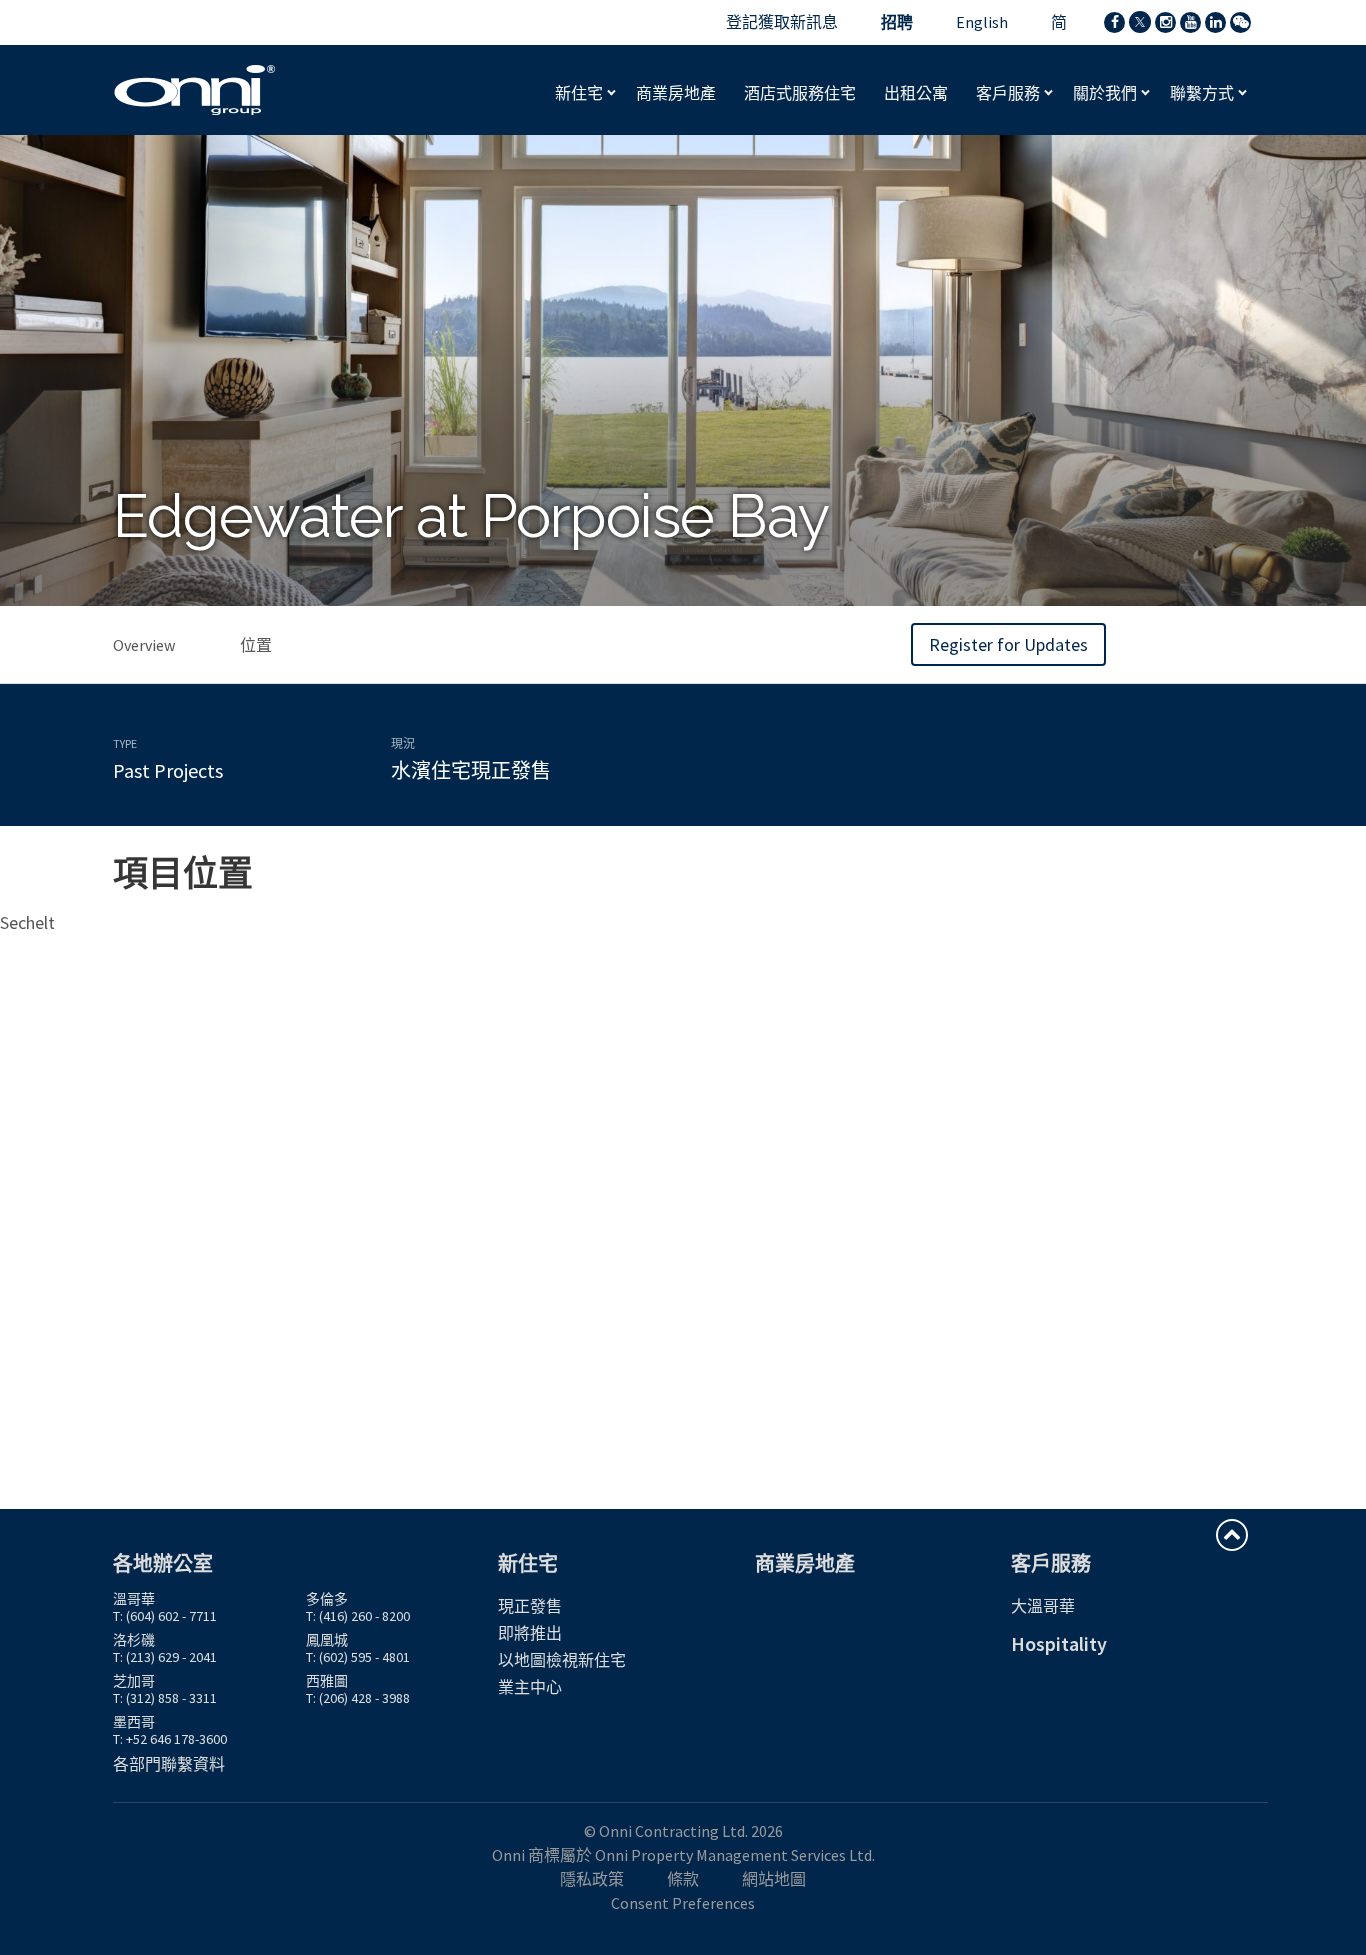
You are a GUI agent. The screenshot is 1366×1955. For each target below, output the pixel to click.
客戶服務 (1009, 93)
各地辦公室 (163, 1563)
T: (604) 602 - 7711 (165, 1616)
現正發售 (530, 1606)
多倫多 (327, 1599)
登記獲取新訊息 (782, 22)
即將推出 (530, 1633)
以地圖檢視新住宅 (562, 1660)
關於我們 (1106, 93)
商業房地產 (805, 1563)
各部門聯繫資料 (169, 1764)
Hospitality (1059, 1643)
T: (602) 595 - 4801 (358, 1657)
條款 (683, 1879)
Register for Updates (1008, 644)
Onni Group (195, 90)
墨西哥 (134, 1722)
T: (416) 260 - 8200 (358, 1616)
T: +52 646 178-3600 (170, 1739)
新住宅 (580, 93)
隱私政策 (592, 1879)
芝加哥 (134, 1681)
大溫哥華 (1043, 1606)
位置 (256, 645)
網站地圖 (774, 1879)
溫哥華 (134, 1599)
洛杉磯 (134, 1640)
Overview (144, 645)
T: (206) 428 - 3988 (358, 1698)
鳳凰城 (327, 1640)
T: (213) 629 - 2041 (165, 1657)
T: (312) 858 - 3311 (165, 1698)
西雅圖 (327, 1681)
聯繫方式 (1203, 93)
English (982, 22)
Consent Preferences (683, 1903)
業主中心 (530, 1687)
